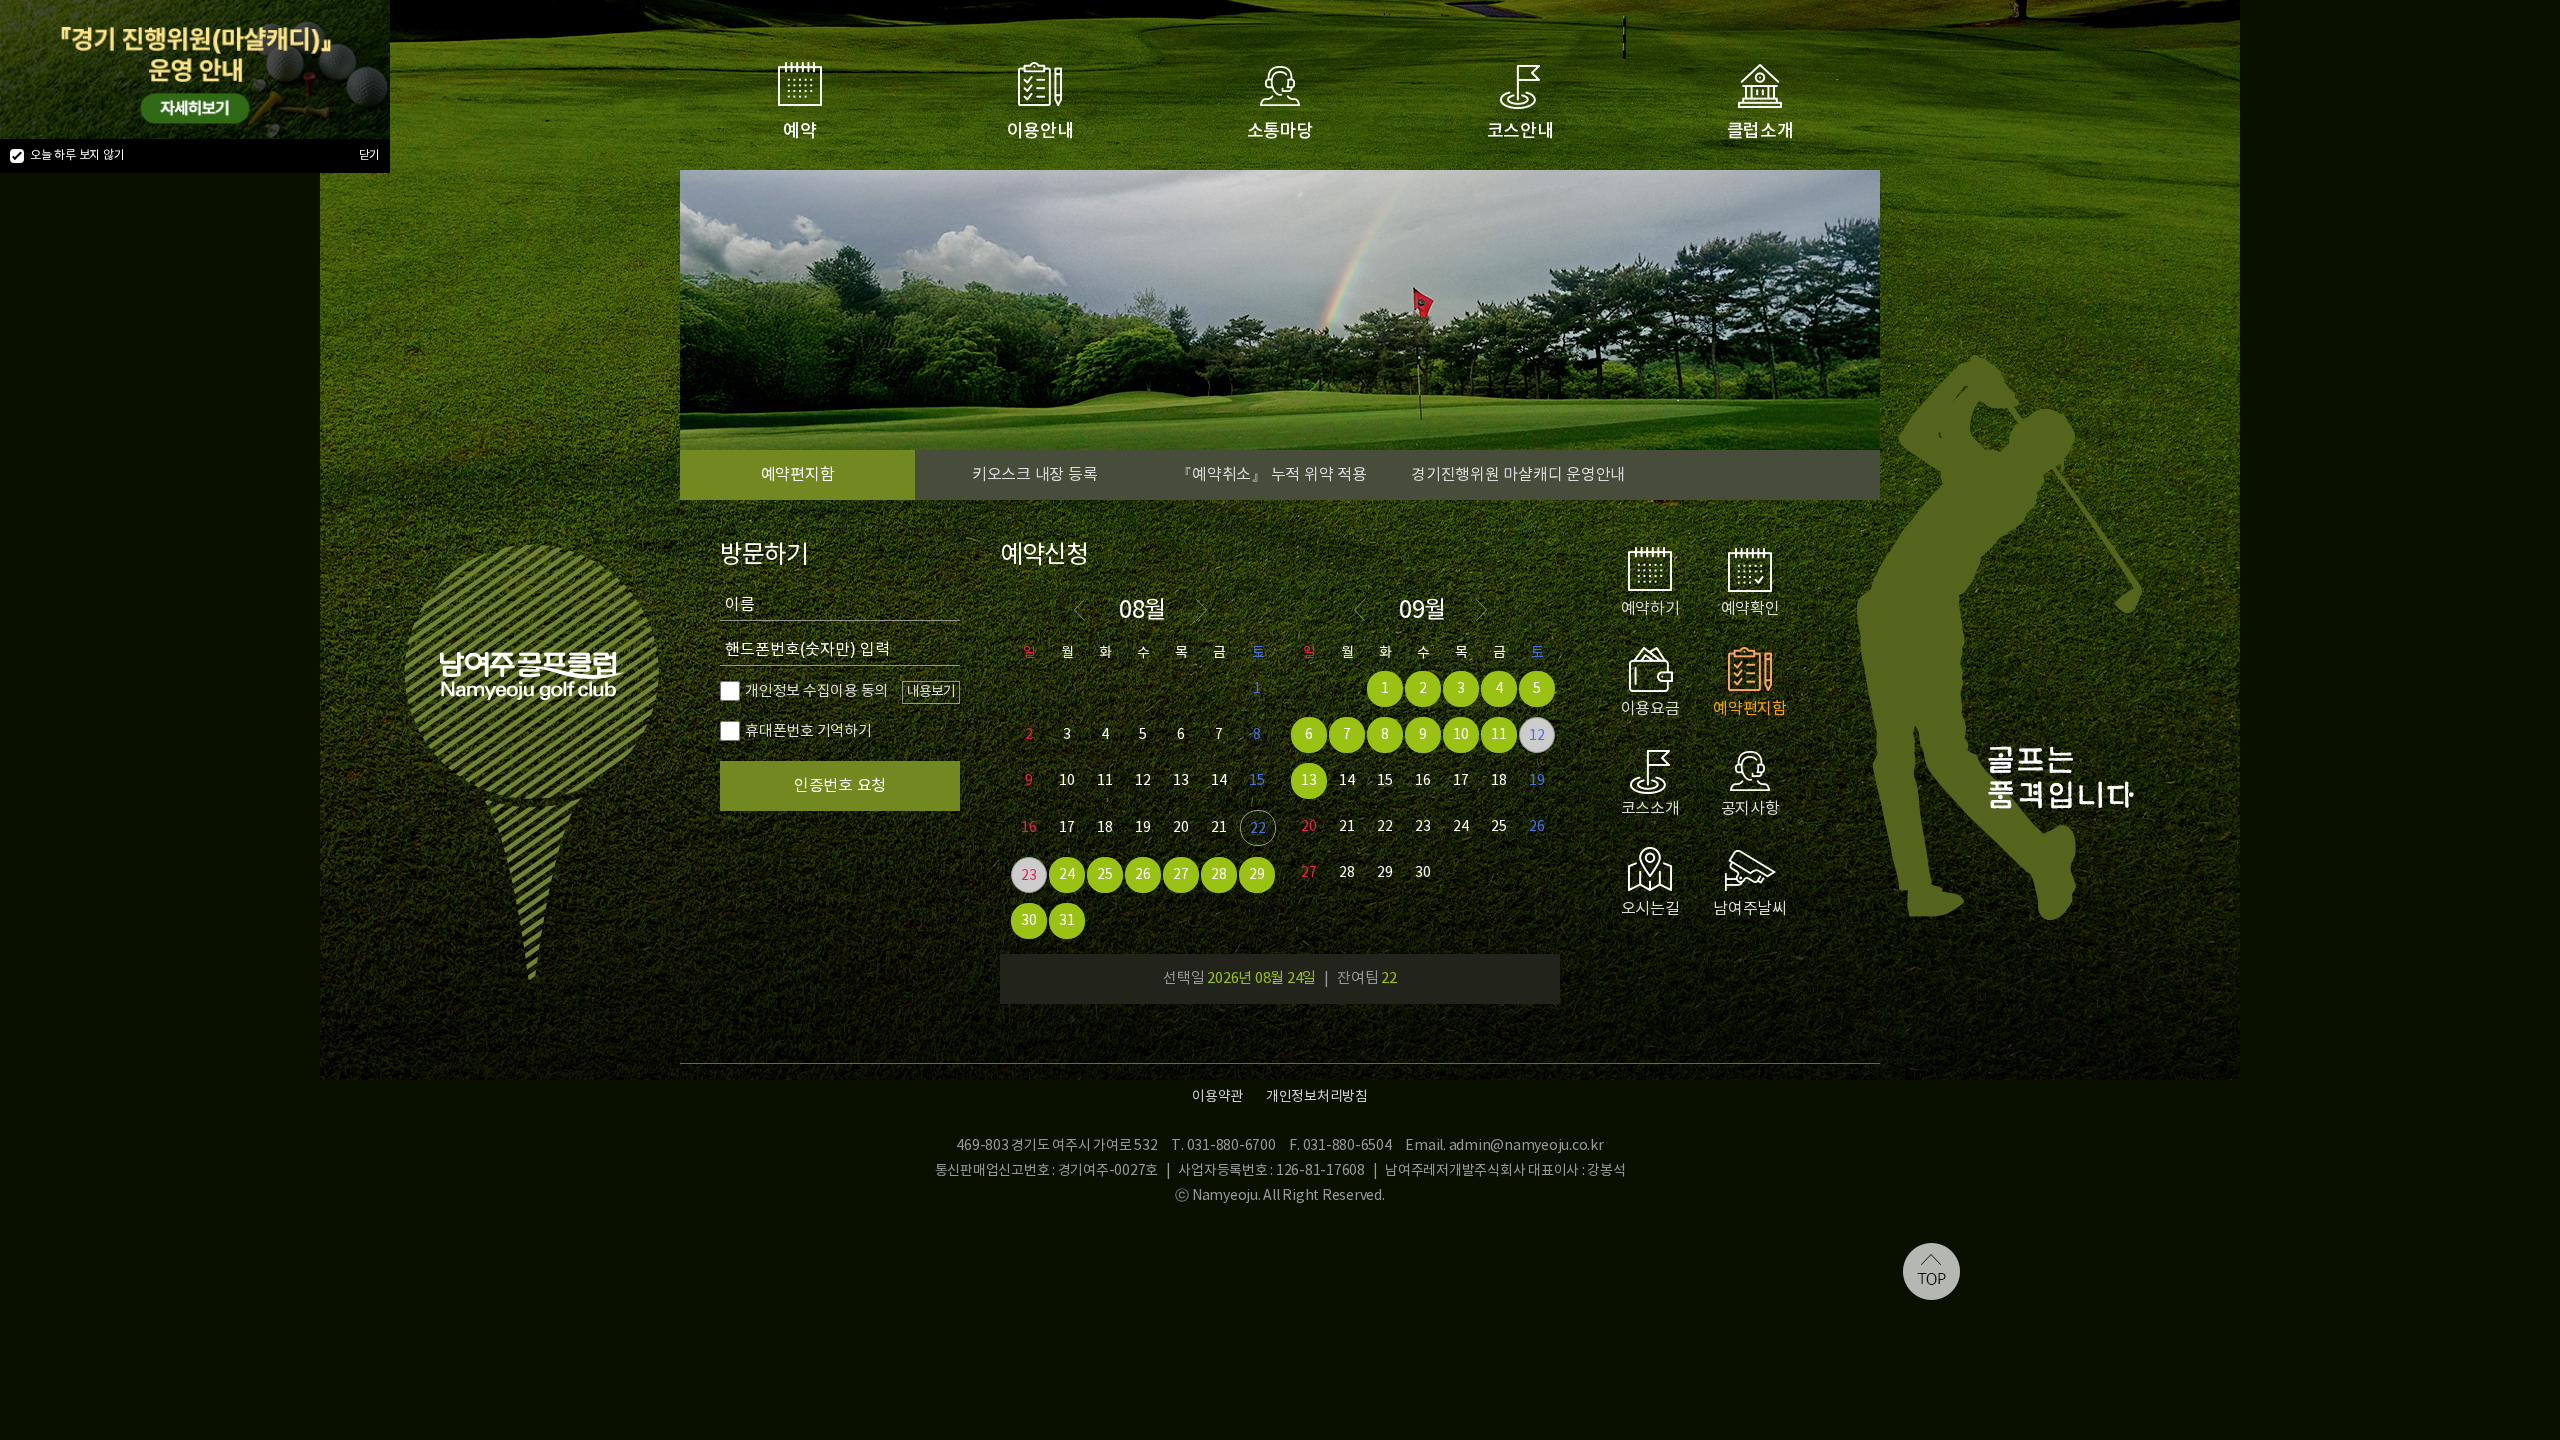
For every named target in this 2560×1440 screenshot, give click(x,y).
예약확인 (1750, 609)
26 (1143, 875)
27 (1181, 875)
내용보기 (931, 692)
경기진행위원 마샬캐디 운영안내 (1518, 475)
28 (1219, 875)
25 (1105, 875)
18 (1105, 828)
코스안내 (1520, 131)
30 (1029, 921)
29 (1257, 875)
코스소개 (1650, 809)
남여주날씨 (1750, 909)
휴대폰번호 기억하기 (808, 731)
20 (1181, 828)
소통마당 (1280, 131)
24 (1067, 875)
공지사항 (1750, 809)
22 (1258, 829)
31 (1067, 921)
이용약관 (1217, 1097)
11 (1105, 781)
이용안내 (1040, 131)
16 (1029, 828)
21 (1219, 828)
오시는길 (1650, 909)
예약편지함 (798, 475)
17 (1067, 828)
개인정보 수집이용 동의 (816, 691)
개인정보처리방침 (1317, 1097)
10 (1067, 781)
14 (1219, 781)
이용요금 (1650, 709)
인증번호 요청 (840, 786)
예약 (800, 131)
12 (1143, 781)
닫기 (370, 155)
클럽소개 (1760, 131)
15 (1257, 781)
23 (1029, 876)
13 (1181, 781)
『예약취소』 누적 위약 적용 (1271, 475)
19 (1143, 828)
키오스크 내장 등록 (1035, 475)
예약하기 (1650, 609)
